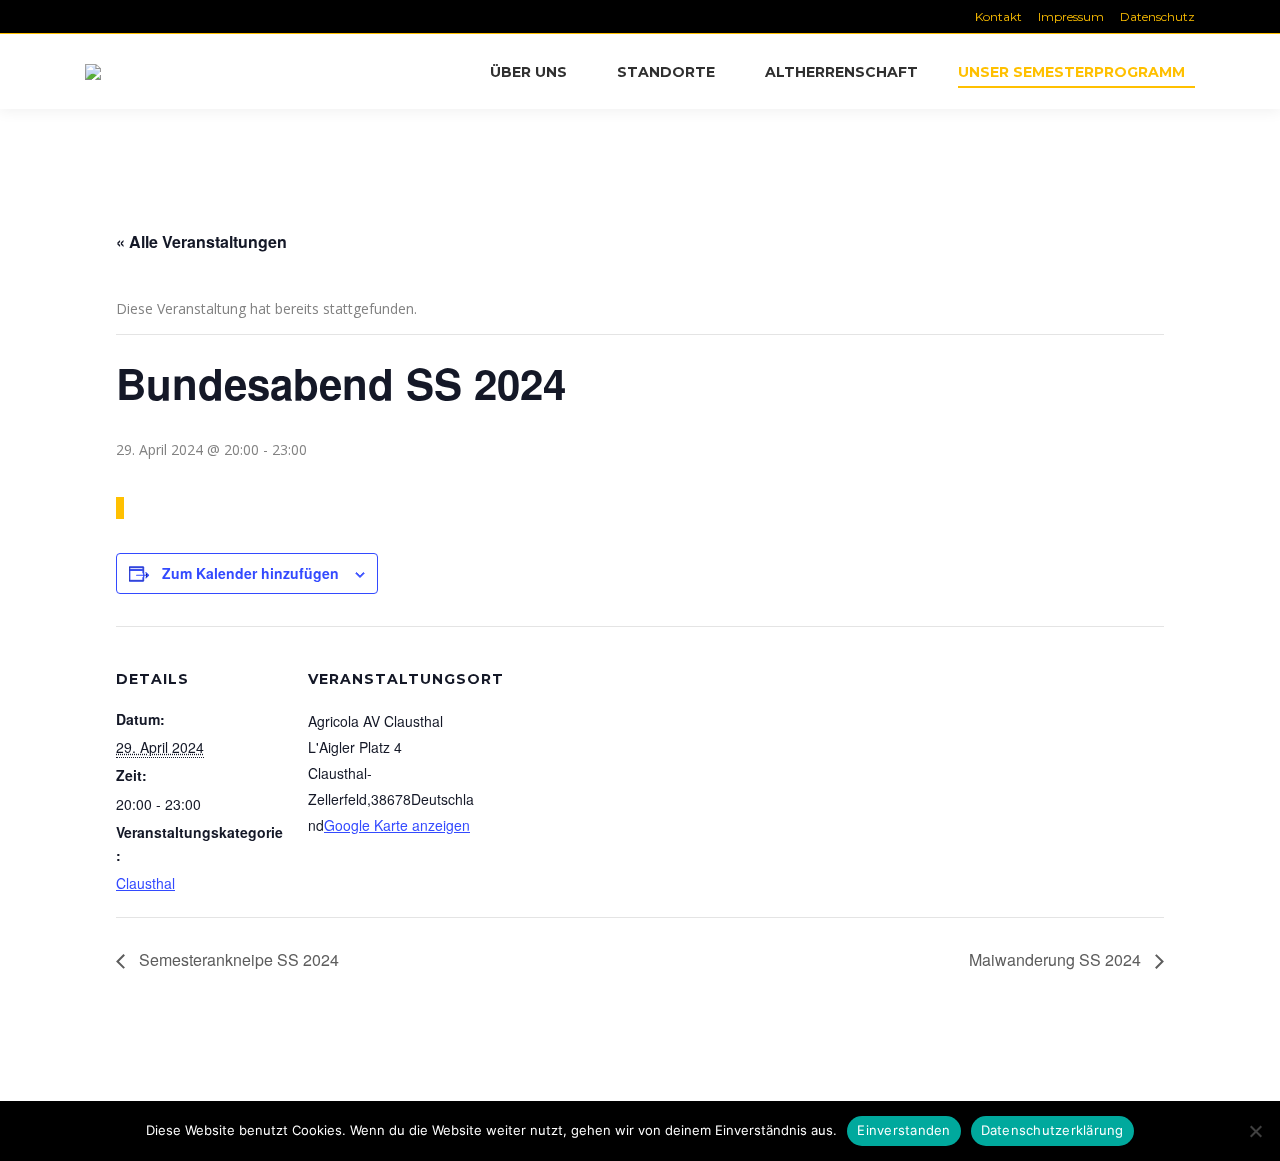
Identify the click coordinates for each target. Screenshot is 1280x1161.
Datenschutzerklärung (1052, 1130)
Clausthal (145, 883)
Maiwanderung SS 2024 (1057, 959)
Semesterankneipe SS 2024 (237, 959)
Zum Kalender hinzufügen (250, 573)
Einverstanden (903, 1130)
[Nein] (1255, 1131)
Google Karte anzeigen (397, 825)
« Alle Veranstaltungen (201, 241)
